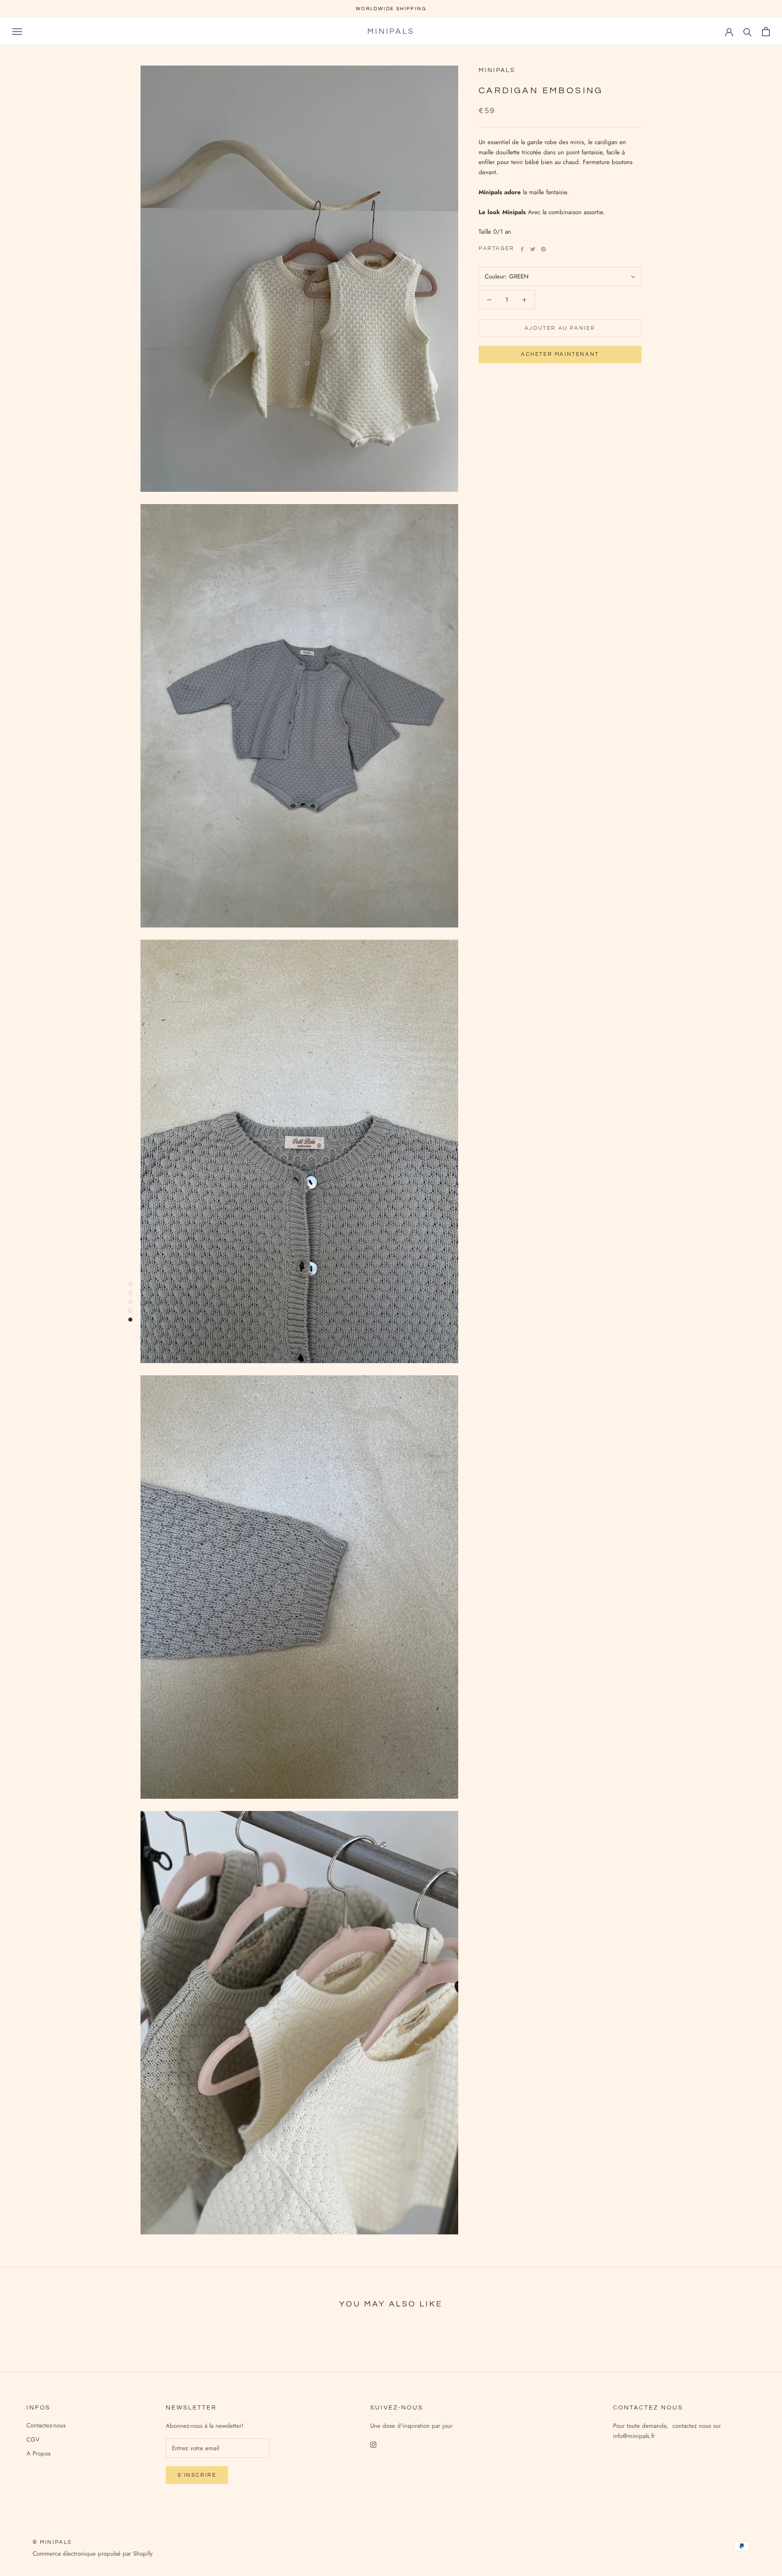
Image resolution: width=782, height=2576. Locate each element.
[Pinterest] (543, 249)
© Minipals (52, 2542)
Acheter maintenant (560, 355)
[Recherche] (748, 32)
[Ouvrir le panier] (766, 32)
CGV (33, 2440)
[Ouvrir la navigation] (17, 32)
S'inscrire (197, 2475)
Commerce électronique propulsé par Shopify (93, 2554)
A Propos (38, 2453)
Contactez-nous (46, 2425)
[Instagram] (373, 2444)
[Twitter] (533, 249)
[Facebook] (522, 249)
